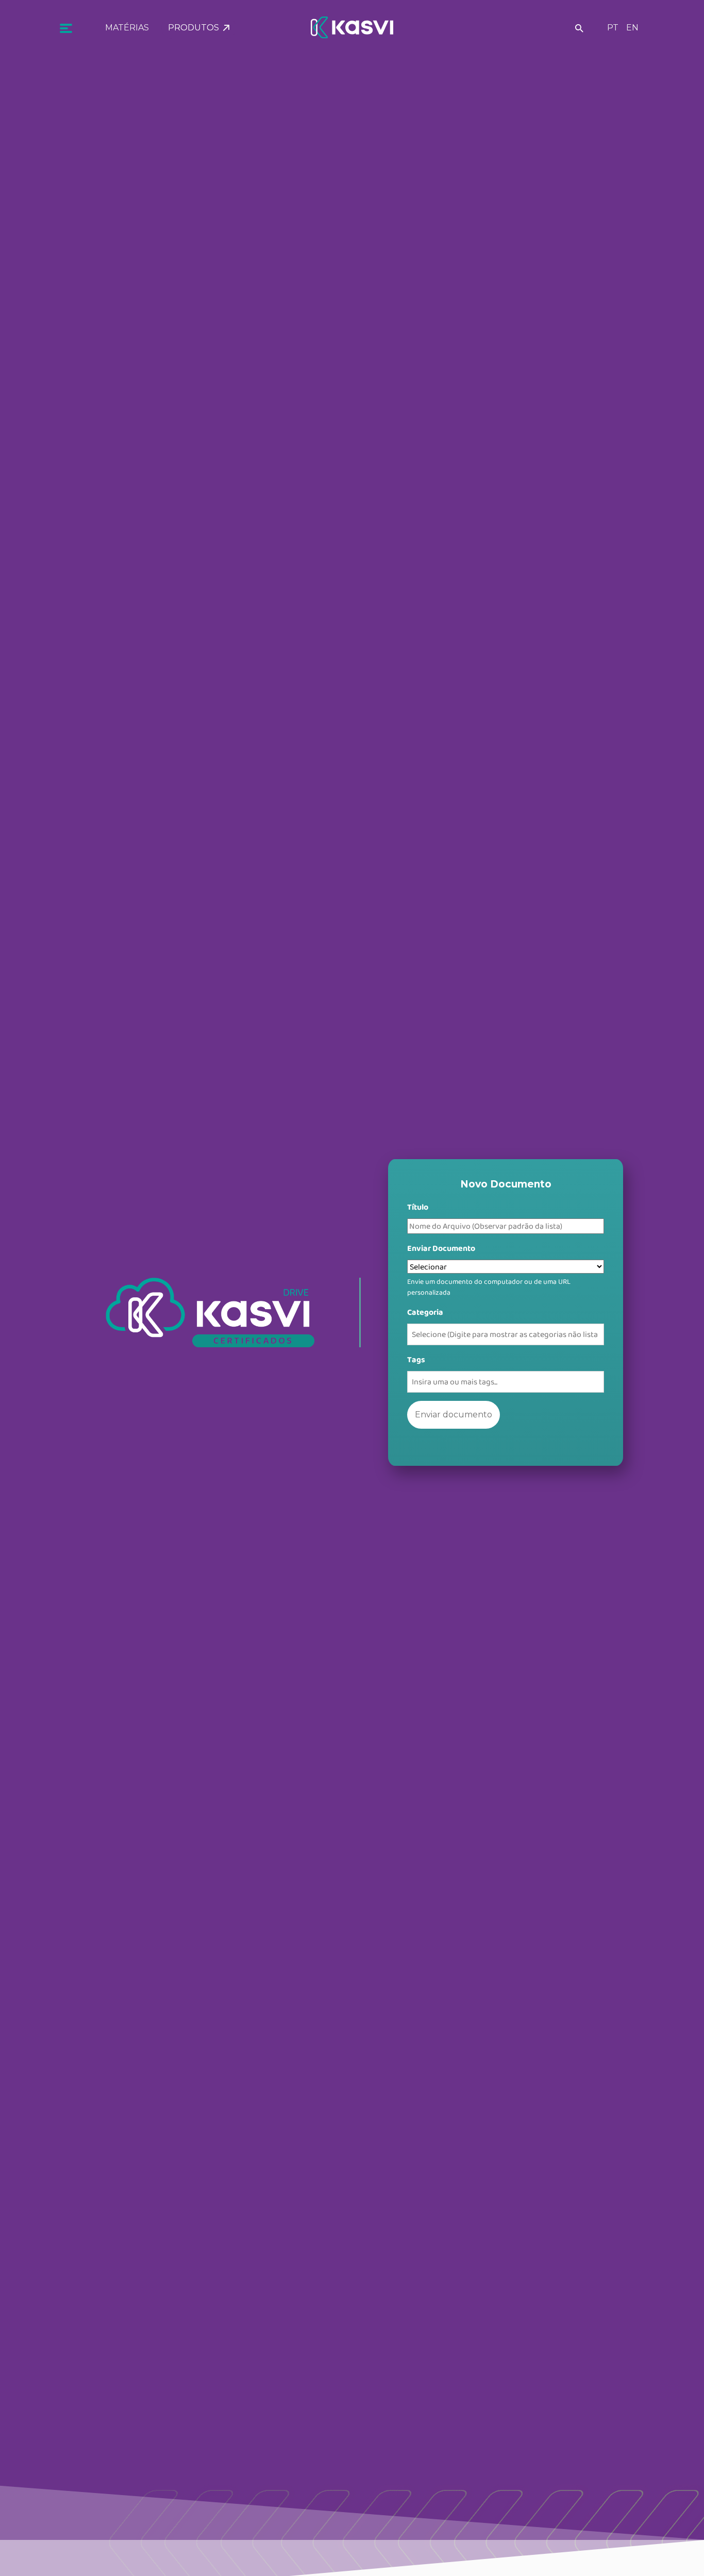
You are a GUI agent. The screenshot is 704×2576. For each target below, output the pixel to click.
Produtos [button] (196, 28)
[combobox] (505, 1334)
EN (632, 28)
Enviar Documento (441, 1248)
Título (418, 1207)
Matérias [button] (127, 28)
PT (613, 28)
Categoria (425, 1312)
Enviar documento (454, 1415)
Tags (416, 1359)
